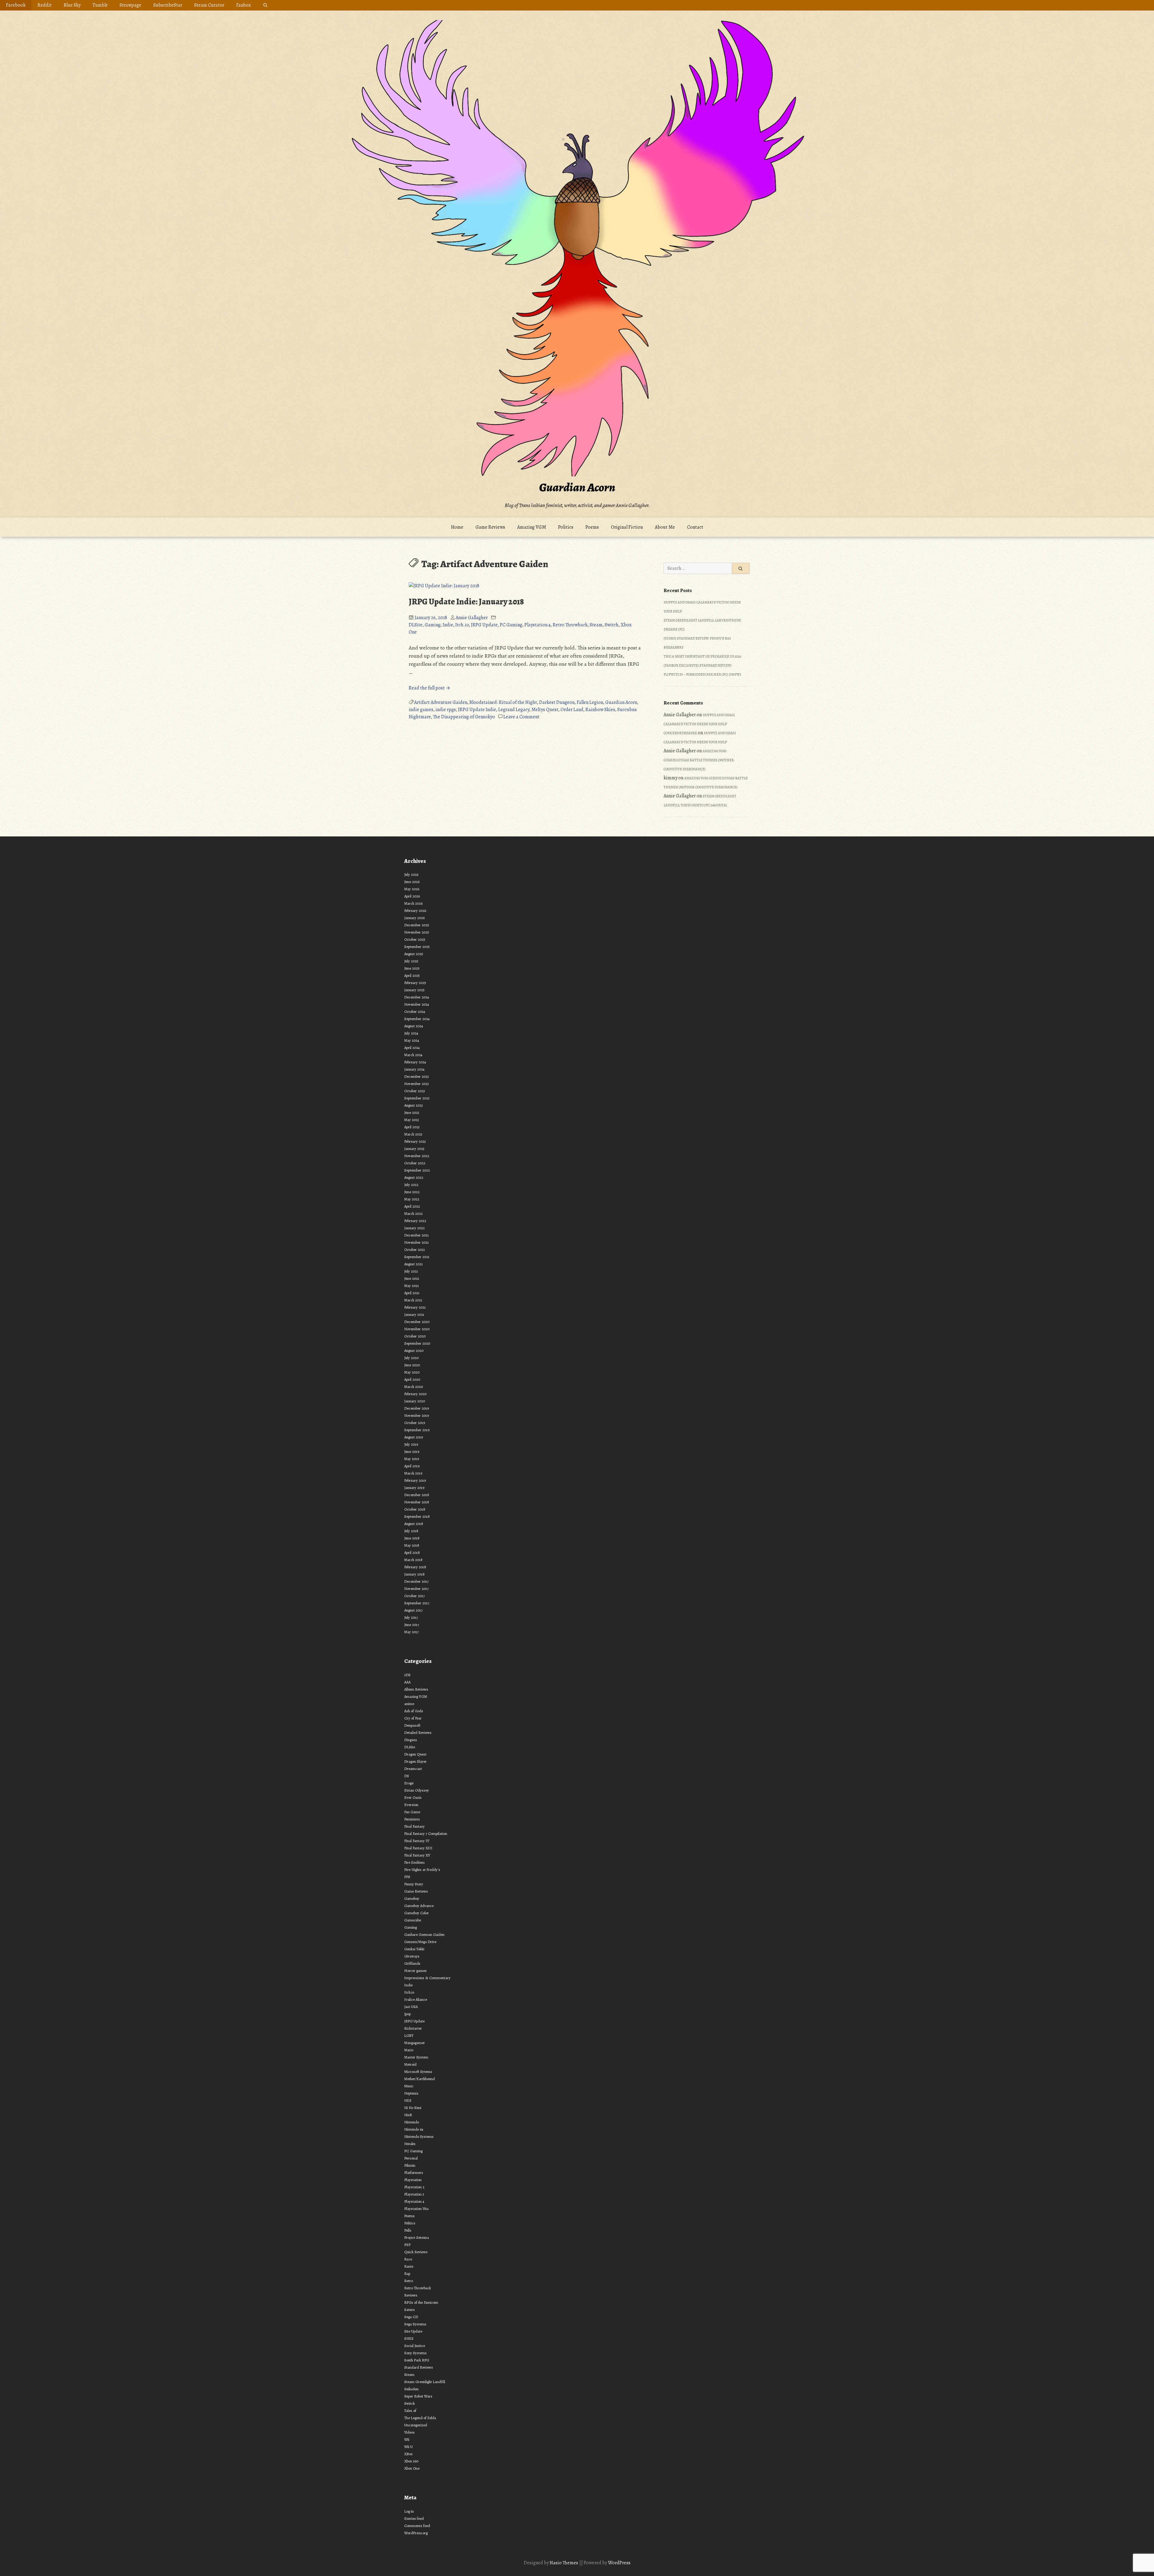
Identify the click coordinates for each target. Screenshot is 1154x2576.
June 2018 (412, 1538)
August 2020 (414, 1351)
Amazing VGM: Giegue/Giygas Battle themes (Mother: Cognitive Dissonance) (699, 760)
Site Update (413, 2331)
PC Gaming (511, 625)
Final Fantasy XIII (418, 1848)
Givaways (412, 1956)
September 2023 (417, 1098)
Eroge (409, 1783)
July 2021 (411, 1271)
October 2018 (415, 1509)
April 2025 (412, 975)
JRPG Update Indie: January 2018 (466, 602)
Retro (409, 2281)
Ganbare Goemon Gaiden (424, 1934)
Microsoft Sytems (418, 2072)
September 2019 (417, 1430)
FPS (407, 1877)
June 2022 (412, 1192)
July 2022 (411, 1185)
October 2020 (415, 1336)
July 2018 (411, 1531)
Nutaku (410, 2144)
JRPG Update (484, 625)
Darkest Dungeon (557, 702)
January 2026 (414, 918)
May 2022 (412, 1199)
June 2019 (412, 1451)
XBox (408, 2454)
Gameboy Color (417, 1913)
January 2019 (414, 1488)
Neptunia (411, 2093)
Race (408, 2259)
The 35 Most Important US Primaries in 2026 (702, 656)
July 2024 (411, 1033)
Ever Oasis (413, 1797)
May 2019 (412, 1459)
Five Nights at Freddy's (422, 1870)
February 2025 (415, 983)
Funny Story (414, 1884)
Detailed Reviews (418, 1733)
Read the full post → (429, 688)
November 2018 (417, 1502)
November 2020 (417, 1329)
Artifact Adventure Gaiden (441, 702)
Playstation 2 (414, 2187)
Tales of (410, 2411)
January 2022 (414, 1228)
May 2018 (412, 1545)
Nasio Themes (564, 2563)
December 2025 (417, 925)
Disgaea (411, 1740)
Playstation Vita (416, 2209)
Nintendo (412, 2122)
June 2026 (412, 882)
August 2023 (414, 1105)
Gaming (433, 625)
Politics (566, 527)
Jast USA (411, 2007)
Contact (695, 527)
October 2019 (415, 1423)
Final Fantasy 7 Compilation (426, 1833)
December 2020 (417, 1322)
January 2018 (414, 1574)
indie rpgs (446, 710)
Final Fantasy (414, 1826)
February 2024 (415, 1062)
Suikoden (411, 2389)
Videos (409, 2432)
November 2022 (417, 1156)
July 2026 (411, 874)
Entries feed (414, 2518)
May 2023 (412, 1120)
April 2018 (412, 1552)
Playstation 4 (537, 625)
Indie (448, 625)
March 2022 (413, 1213)
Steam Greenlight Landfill (425, 2382)
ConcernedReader (680, 733)
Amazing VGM (532, 527)
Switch (612, 625)
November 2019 (417, 1415)
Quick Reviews (416, 2252)
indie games (421, 710)
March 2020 (414, 1387)
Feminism (412, 1819)
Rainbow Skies (600, 710)
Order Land (572, 710)
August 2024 (414, 1026)
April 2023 (412, 1127)
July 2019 (411, 1444)
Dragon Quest (415, 1754)
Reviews (411, 2295)
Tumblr (100, 5)
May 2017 (411, 1632)
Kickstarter (413, 2028)
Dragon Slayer (415, 1761)
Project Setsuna (417, 2237)
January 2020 (415, 1401)
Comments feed (417, 2526)
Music (409, 2086)
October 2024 (415, 1011)
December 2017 (416, 1581)
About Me (665, 527)
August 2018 (414, 1524)
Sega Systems (415, 2324)
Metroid (410, 2064)
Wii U (408, 2447)
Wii (407, 2439)
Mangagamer (415, 2043)
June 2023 (412, 1112)
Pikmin (410, 2165)
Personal (411, 2158)
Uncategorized (416, 2425)
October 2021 (415, 1250)
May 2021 (412, 1286)
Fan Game (412, 1812)
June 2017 (412, 1625)
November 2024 (417, 1004)
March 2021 (413, 1300)
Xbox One (412, 2468)
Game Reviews (490, 527)
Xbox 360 (411, 2461)
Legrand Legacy (514, 710)
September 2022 (417, 1170)
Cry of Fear (413, 1718)
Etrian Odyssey (417, 1790)
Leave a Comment (521, 717)
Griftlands (412, 1963)
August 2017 (413, 1610)
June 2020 (412, 1365)
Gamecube (413, 1920)
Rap (407, 2273)
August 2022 (414, 1177)
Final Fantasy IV (417, 1841)
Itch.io (462, 625)
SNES (409, 2338)
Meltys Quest (545, 710)
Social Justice (415, 2346)
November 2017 (416, 1589)
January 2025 (414, 990)
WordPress (619, 2563)
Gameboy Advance (419, 1906)
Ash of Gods (414, 1711)
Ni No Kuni (413, 2108)
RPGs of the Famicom (421, 2302)
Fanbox (244, 5)
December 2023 (417, 1076)
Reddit (45, 5)
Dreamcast (413, 1769)
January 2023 (414, 1149)
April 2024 (412, 1048)
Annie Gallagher (472, 618)
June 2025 (412, 968)
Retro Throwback (570, 625)
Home (457, 527)
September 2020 (417, 1343)
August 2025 (414, 954)
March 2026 (413, 903)
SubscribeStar (168, 5)
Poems (592, 527)
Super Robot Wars (418, 2396)
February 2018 (415, 1567)
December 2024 (417, 997)
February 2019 (415, 1480)
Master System (416, 2057)
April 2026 (412, 896)
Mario (409, 2050)
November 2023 (417, 1084)
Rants (409, 2266)
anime (409, 1704)
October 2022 (415, 1163)
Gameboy (412, 1898)
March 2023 (413, 1134)
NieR (408, 2115)
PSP (407, 2245)
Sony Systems (415, 2353)
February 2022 (415, 1221)
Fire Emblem (414, 1862)
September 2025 (417, 947)
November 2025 (417, 932)
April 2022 (412, 1206)
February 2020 (415, 1394)
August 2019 (414, 1437)
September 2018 (417, 1516)
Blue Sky (72, 5)
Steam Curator (209, 5)
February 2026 (415, 911)
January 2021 (414, 1314)
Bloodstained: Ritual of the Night (503, 702)
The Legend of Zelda (420, 2418)
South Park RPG (417, 2360)
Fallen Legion (590, 702)
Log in (409, 2511)
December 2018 (417, 1495)
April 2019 (412, 1466)
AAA (407, 1682)
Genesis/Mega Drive (420, 1942)
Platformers (414, 2173)
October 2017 (414, 1596)
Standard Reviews (419, 2367)
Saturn (409, 2310)
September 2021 (417, 1257)
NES (408, 2100)
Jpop (408, 2014)
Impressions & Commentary (427, 1978)
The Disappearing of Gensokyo (464, 717)
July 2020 (411, 1358)
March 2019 (413, 1473)
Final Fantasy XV (417, 1855)
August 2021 (414, 1264)
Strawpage (130, 5)
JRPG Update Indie (477, 710)
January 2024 (414, 1069)
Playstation (413, 2180)
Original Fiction (627, 527)
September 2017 (417, 1603)
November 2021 (417, 1242)
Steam (596, 625)
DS (407, 1776)
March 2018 (413, 1560)
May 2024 (412, 1040)
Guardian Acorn (577, 487)
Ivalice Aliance (416, 1999)
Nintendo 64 (414, 2129)
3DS (407, 1675)
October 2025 (415, 939)
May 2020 (412, 1372)
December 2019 (417, 1408)
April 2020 (412, 1379)
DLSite (416, 625)
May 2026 (412, 889)
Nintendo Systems (419, 2136)
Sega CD (411, 2317)
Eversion (411, 1805)
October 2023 (415, 1091)
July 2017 (411, 1617)
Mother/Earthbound (420, 2079)
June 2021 (412, 1278)
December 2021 (417, 1235)
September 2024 (417, 1019)
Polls (408, 2230)
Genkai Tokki (414, 1949)
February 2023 (415, 1141)
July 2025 (411, 961)
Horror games (415, 1971)
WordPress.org (416, 2533)
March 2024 (413, 1055)
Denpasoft (412, 1725)
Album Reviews (416, 1689)
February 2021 (415, 1307)
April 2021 (412, 1293)
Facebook (16, 5)
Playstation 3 (414, 2194)
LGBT (409, 2035)
